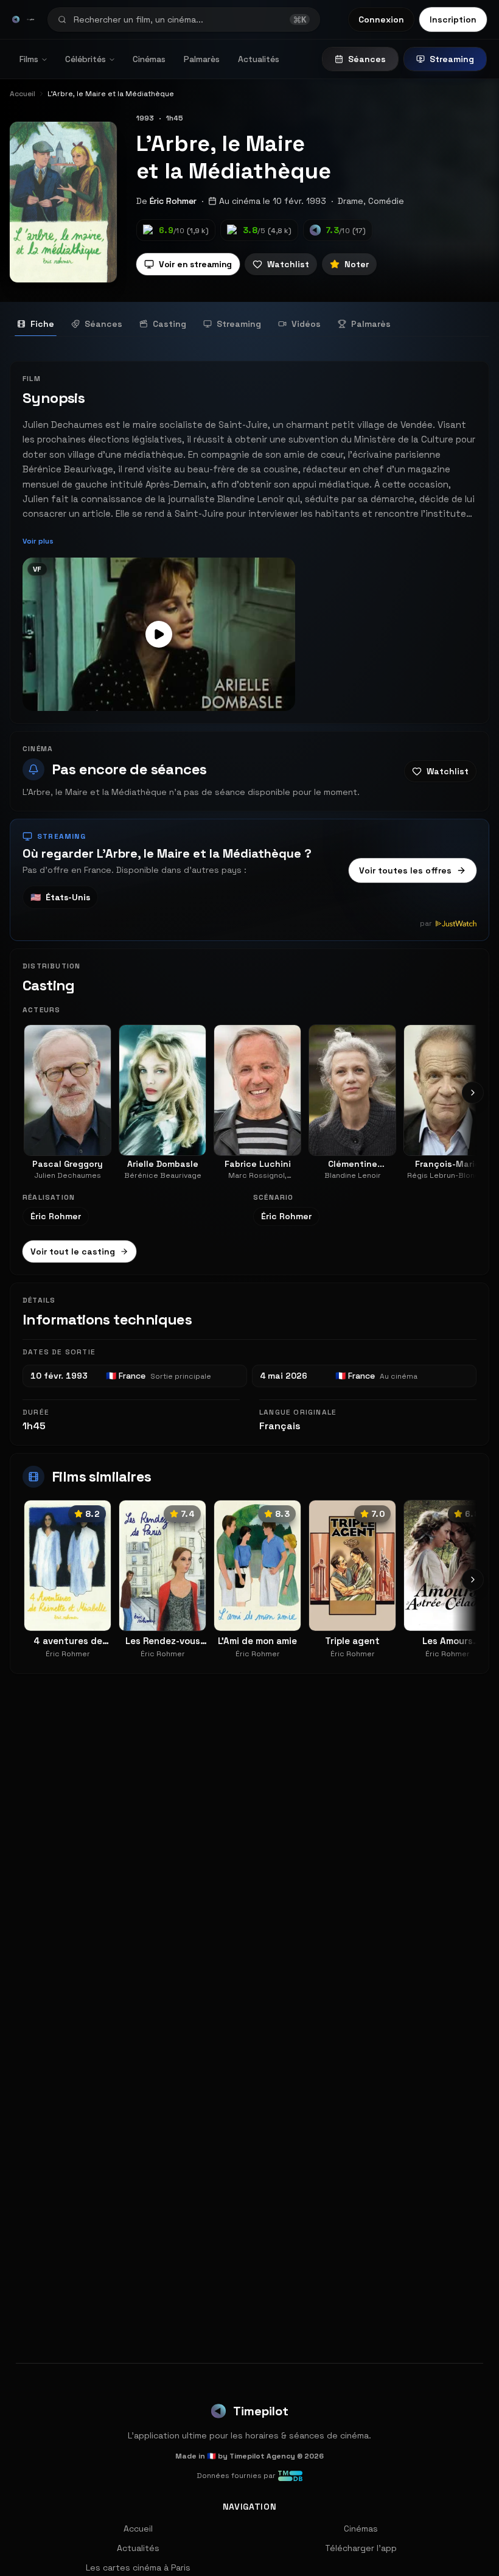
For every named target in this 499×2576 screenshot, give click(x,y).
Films (29, 59)
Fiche (42, 324)
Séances (367, 59)
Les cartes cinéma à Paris (138, 2567)
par (426, 923)
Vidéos (306, 324)
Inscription (453, 19)
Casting (169, 324)
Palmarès (202, 59)
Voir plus (38, 541)
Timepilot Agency (262, 2456)
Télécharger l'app (361, 2548)
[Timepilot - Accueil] (16, 19)
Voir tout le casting (73, 1251)
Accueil (138, 2529)
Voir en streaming (195, 264)
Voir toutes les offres (405, 870)
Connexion (381, 19)
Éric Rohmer (173, 201)
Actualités (259, 59)
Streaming (452, 59)
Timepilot (261, 2411)
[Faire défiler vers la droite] (473, 1093)
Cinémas (149, 59)
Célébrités (85, 59)
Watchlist (288, 264)
